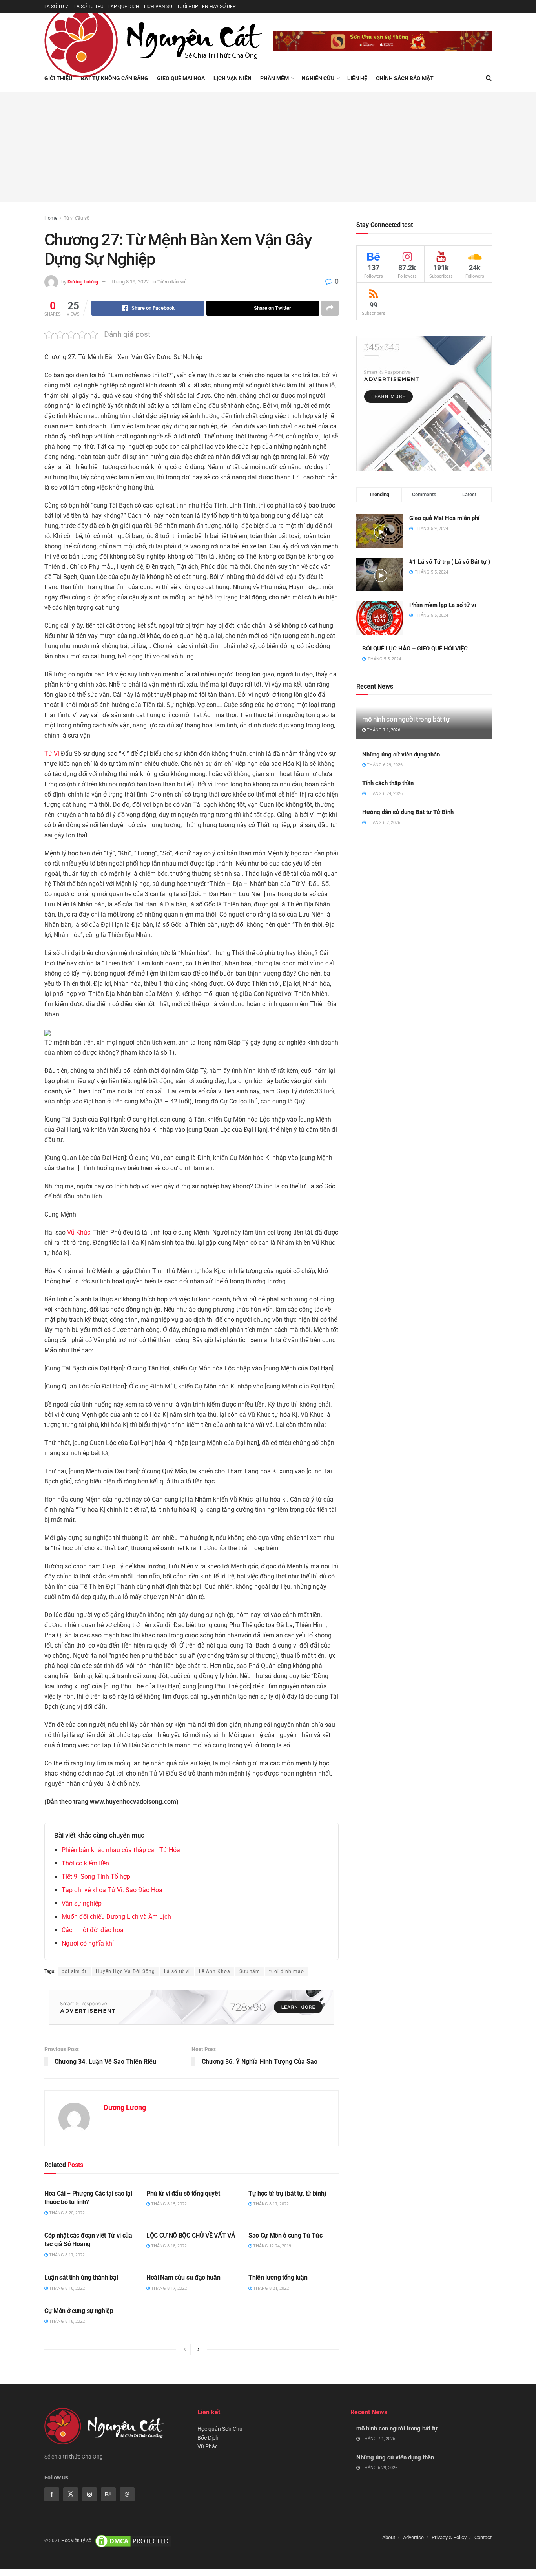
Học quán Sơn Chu (220, 2429)
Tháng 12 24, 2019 (272, 2246)
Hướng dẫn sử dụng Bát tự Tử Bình (408, 812)
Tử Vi (52, 754)
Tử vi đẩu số (77, 218)
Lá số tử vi (177, 1971)
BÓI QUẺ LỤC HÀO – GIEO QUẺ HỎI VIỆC (415, 649)
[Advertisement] (268, 147)
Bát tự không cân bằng (115, 78)
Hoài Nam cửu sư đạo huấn (183, 2277)
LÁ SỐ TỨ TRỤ (89, 7)
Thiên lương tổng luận (278, 2277)
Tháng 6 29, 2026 (384, 765)
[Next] (199, 2349)
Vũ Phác (208, 2446)
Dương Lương (83, 282)
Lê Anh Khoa (215, 1971)
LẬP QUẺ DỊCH (124, 7)
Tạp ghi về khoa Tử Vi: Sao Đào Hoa (112, 1890)
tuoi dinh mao (287, 1971)
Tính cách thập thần (388, 783)
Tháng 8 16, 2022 (66, 2288)
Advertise (413, 2537)
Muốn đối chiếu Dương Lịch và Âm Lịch (116, 1917)
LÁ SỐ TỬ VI (57, 7)
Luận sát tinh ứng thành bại (81, 2277)
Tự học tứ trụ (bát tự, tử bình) (287, 2193)
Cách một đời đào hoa (93, 1930)
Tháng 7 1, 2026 (383, 730)
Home (51, 218)
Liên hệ (357, 78)
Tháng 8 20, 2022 (66, 2213)
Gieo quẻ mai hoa (181, 78)
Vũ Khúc (79, 1232)
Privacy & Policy (449, 2537)
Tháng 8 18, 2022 (168, 2246)
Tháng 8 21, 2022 (270, 2288)
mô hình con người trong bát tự (406, 719)
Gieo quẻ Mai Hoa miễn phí (444, 518)
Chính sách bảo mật (405, 78)
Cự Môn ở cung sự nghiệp (79, 2311)
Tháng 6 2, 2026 (383, 823)
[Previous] (185, 2349)
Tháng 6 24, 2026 (384, 794)
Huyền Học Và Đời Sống (125, 1971)
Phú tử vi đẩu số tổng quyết (183, 2193)
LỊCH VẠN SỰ (158, 7)
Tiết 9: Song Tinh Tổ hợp (96, 1877)
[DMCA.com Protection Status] (133, 2541)
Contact (483, 2537)
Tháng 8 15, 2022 (168, 2204)
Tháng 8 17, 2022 (270, 2204)
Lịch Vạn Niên (232, 78)
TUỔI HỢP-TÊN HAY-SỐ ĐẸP (206, 7)
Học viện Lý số (76, 2541)
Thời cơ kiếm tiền (85, 1863)
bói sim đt (74, 1971)
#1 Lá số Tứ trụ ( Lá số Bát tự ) (450, 562)
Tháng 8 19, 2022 (130, 282)
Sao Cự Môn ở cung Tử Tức (285, 2235)
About (389, 2537)
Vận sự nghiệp (82, 1903)
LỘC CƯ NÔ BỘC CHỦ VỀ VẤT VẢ (191, 2235)
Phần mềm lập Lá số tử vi (443, 605)
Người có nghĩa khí (88, 1943)
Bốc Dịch (208, 2438)
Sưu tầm (250, 1971)
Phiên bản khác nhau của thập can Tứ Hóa (121, 1850)
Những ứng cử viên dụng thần (401, 755)
